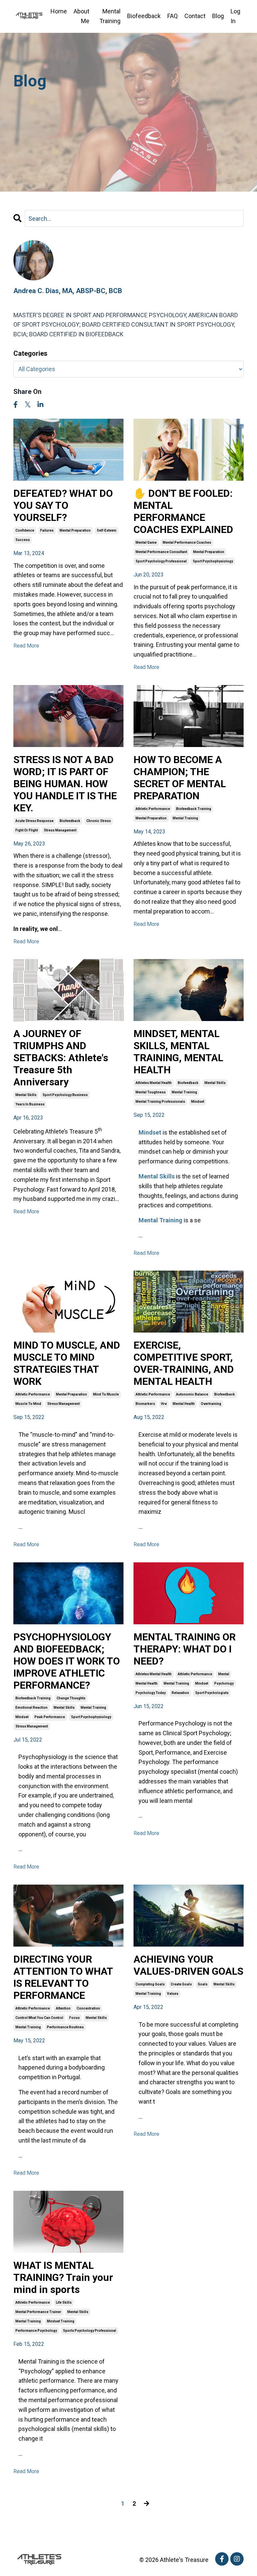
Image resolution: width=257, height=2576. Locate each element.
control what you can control (39, 2018)
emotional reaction (31, 1708)
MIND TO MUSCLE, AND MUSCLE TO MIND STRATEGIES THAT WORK (67, 1363)
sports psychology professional (90, 2331)
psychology (224, 1683)
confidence (25, 530)
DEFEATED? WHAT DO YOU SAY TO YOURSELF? (63, 505)
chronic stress (99, 821)
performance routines (65, 2027)
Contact (195, 16)
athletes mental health (154, 1083)
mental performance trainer (38, 2312)
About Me (81, 16)
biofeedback (70, 821)
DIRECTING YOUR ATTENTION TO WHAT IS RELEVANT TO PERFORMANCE (63, 1977)
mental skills (26, 1095)
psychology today (151, 1693)
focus (74, 2018)
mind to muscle (106, 1394)
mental (224, 1674)
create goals (181, 1984)
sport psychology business (65, 1095)
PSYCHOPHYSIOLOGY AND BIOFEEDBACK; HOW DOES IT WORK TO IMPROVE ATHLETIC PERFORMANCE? (67, 1661)
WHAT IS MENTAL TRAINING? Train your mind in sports (63, 2277)
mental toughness (151, 1092)
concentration (88, 2008)
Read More (26, 646)
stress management (60, 830)
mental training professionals (160, 1102)
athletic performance (153, 809)
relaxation (180, 1693)
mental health (184, 1404)
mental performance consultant (161, 552)
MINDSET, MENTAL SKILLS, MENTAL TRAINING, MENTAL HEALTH (178, 1052)
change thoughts (71, 1698)
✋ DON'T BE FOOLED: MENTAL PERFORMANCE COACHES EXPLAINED (183, 511)
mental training (185, 818)
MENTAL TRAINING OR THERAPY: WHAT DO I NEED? (185, 1649)
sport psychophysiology (213, 561)
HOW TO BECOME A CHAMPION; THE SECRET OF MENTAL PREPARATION (180, 778)
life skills (64, 2302)
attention (63, 2008)
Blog (218, 16)
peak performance (50, 1717)
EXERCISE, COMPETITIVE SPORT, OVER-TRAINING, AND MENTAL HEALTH (184, 1363)
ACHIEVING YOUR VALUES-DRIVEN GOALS (188, 1965)
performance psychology (36, 2331)
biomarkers (145, 1404)
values (173, 1994)
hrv (164, 1404)
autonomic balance (192, 1394)
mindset (198, 1102)
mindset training (61, 2321)
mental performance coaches (187, 543)
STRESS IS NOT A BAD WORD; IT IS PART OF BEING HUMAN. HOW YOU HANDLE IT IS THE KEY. (65, 784)
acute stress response (34, 821)
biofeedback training (194, 809)
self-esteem (107, 530)
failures (47, 530)
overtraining (211, 1404)
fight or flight (27, 830)
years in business (30, 1104)
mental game (146, 543)
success (23, 540)
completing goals (150, 1984)
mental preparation (75, 530)
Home (59, 11)
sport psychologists (212, 1693)
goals (203, 1984)
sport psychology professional (161, 561)
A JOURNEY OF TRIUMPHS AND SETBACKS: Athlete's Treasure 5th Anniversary (61, 1058)
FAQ (173, 16)
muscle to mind (28, 1404)
